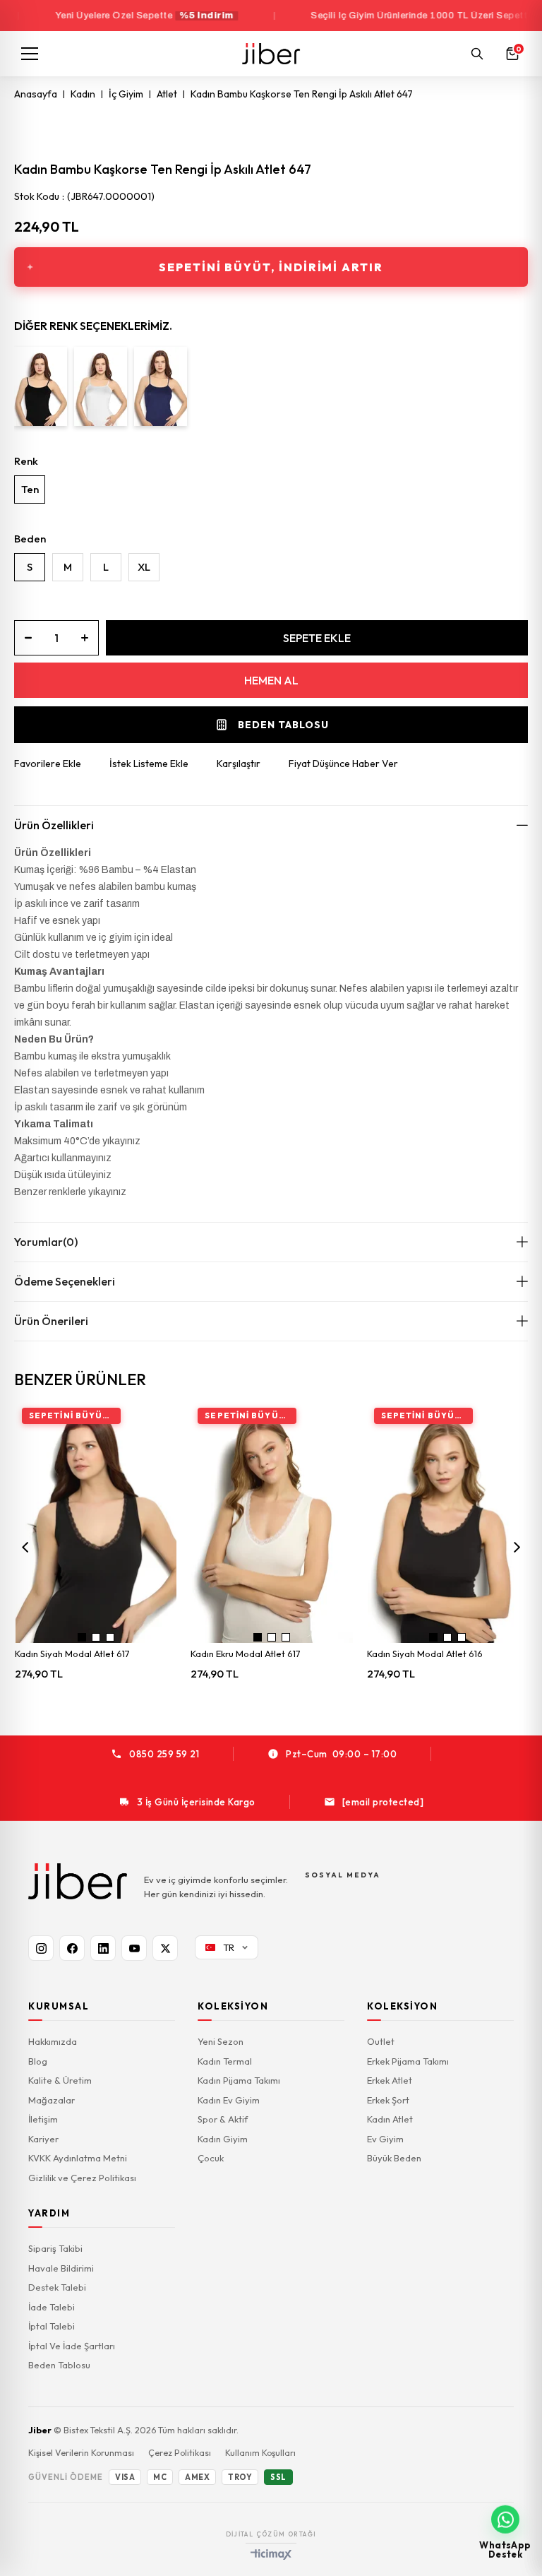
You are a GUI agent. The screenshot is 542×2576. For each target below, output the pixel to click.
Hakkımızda (53, 2041)
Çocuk (211, 2158)
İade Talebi (52, 2307)
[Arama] (477, 54)
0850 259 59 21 (164, 1754)
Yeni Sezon (221, 2041)
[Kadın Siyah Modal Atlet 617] (96, 1523)
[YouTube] (134, 1948)
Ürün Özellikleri (54, 825)
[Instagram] (41, 1948)
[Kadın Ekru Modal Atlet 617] (272, 1523)
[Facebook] (72, 1948)
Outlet (381, 2041)
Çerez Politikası (180, 2452)
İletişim (43, 2119)
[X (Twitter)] (165, 1948)
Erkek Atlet (390, 2080)
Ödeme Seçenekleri (65, 1281)
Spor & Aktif (223, 2119)
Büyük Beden (394, 2158)
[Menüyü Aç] (30, 54)
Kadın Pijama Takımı (239, 2080)
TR (229, 1947)
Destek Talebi (57, 2287)
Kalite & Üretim (60, 2080)
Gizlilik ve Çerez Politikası (82, 2178)
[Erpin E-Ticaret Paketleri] (271, 2554)
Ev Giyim (385, 2139)
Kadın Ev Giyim (229, 2100)
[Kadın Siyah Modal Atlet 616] (448, 1523)
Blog (38, 2061)
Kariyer (43, 2139)
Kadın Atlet (390, 2119)
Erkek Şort (388, 2100)
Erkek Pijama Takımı (408, 2061)
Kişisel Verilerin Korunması (81, 2452)
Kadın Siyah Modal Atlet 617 (72, 1654)
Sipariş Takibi (55, 2248)
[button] (82, 1637)
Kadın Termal (225, 2061)
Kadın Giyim (223, 2139)
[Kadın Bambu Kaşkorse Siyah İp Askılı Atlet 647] (41, 386)
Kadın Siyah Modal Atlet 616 (425, 1654)
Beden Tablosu (59, 2365)
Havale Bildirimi (61, 2268)
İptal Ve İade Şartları (72, 2346)
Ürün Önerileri (51, 1321)
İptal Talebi (52, 2326)
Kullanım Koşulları (260, 2452)
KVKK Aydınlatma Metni (78, 2158)
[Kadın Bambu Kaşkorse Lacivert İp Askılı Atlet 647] (161, 386)
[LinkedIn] (103, 1948)
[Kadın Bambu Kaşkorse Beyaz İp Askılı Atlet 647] (101, 386)
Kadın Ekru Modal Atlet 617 (246, 1654)
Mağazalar (52, 2100)
